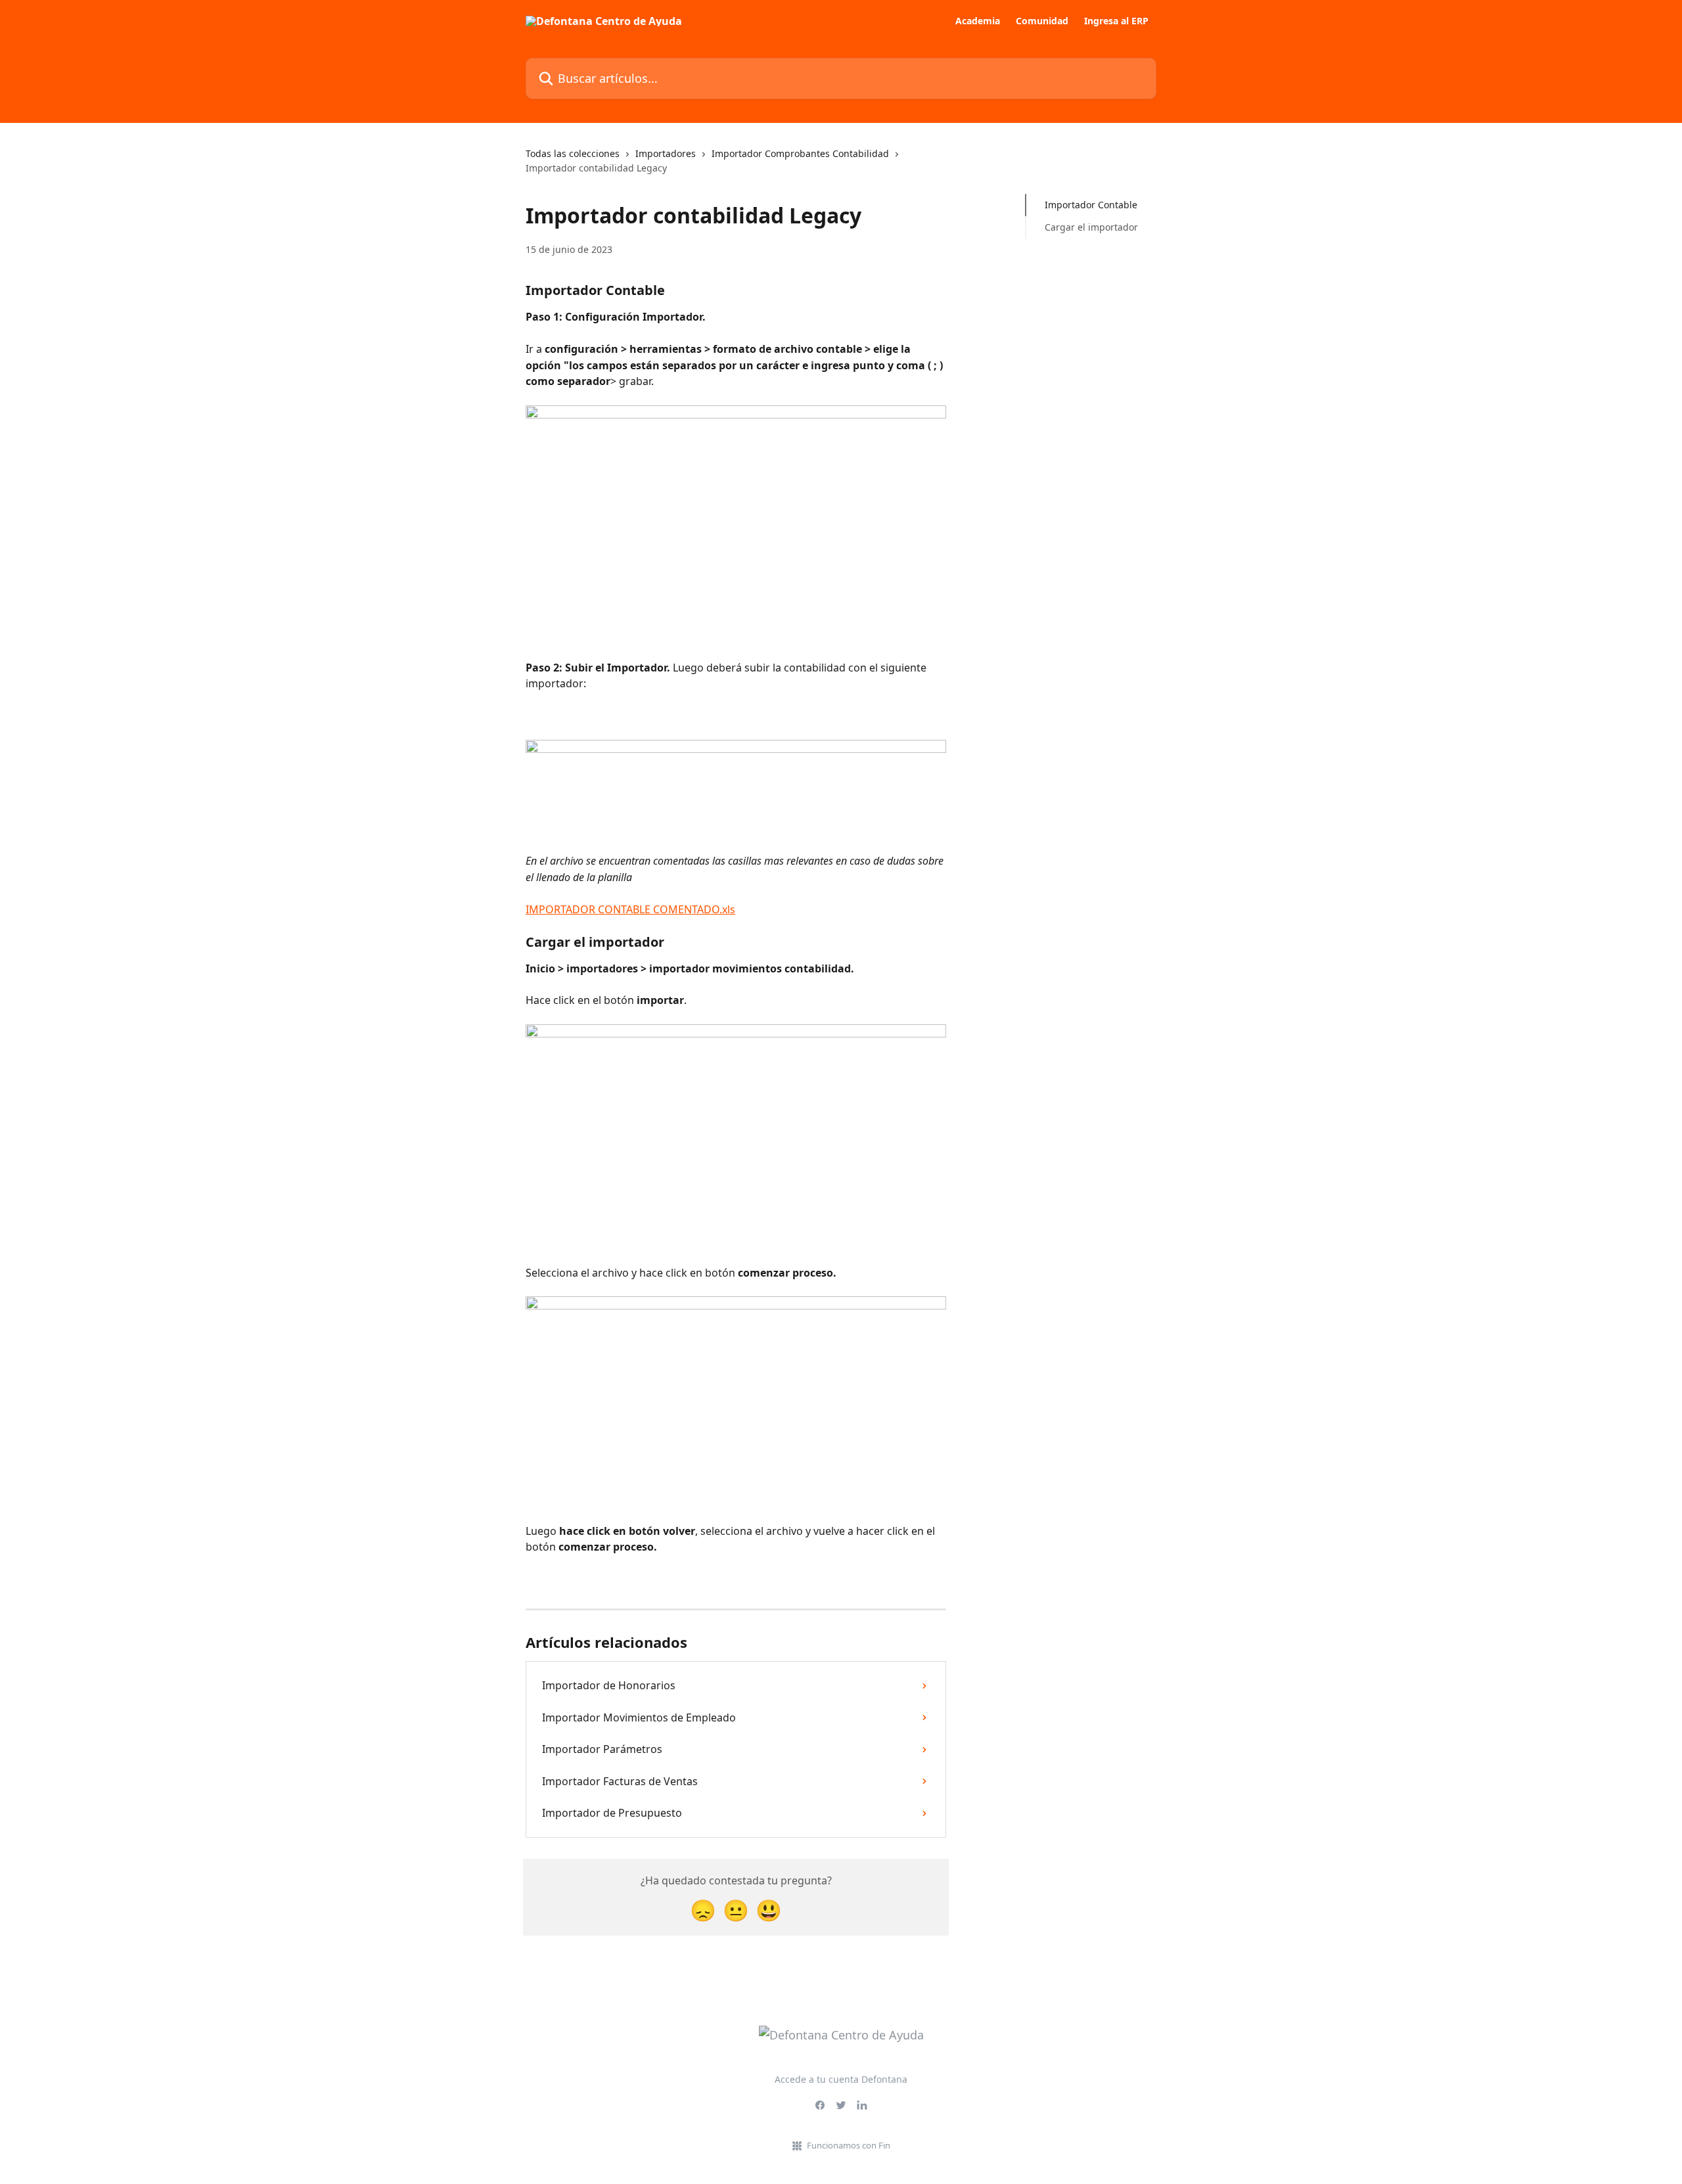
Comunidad (1042, 21)
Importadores (666, 153)
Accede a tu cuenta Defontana (841, 2079)
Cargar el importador (1091, 227)
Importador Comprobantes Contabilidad (800, 153)
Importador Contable (1091, 205)
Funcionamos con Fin (849, 2145)
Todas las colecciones (573, 153)
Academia (978, 21)
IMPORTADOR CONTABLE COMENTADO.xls (630, 909)
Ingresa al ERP (1116, 21)
